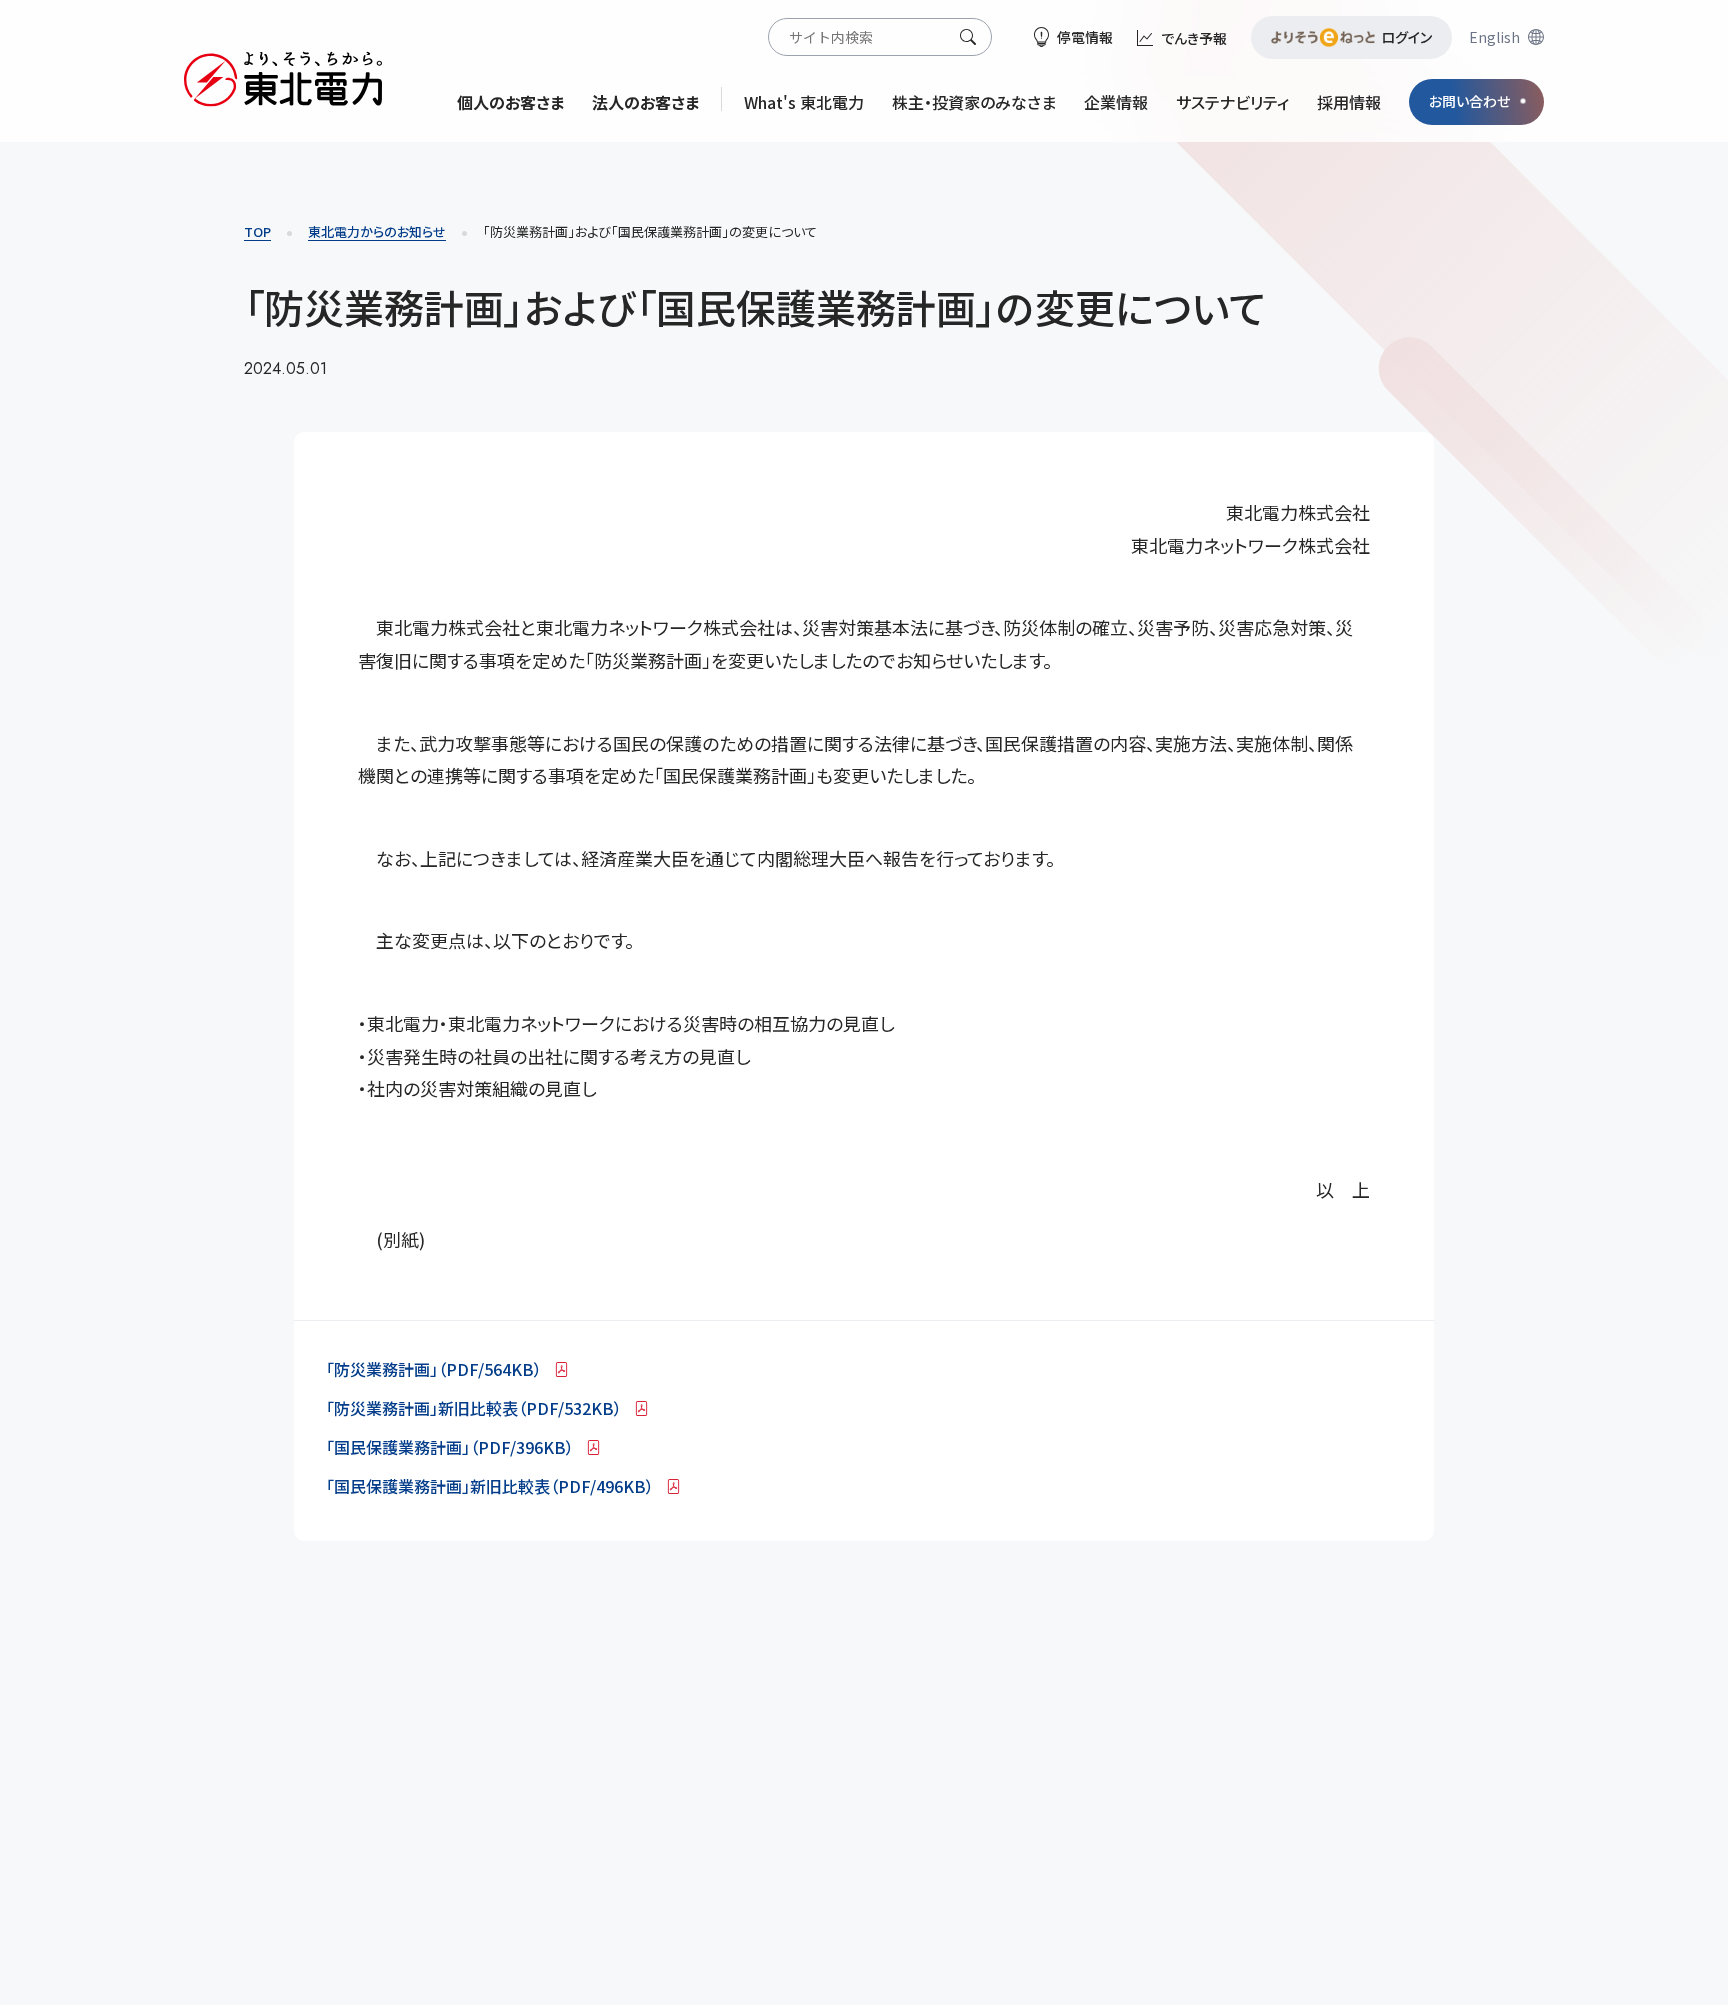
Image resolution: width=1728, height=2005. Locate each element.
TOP (257, 231)
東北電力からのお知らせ (377, 231)
